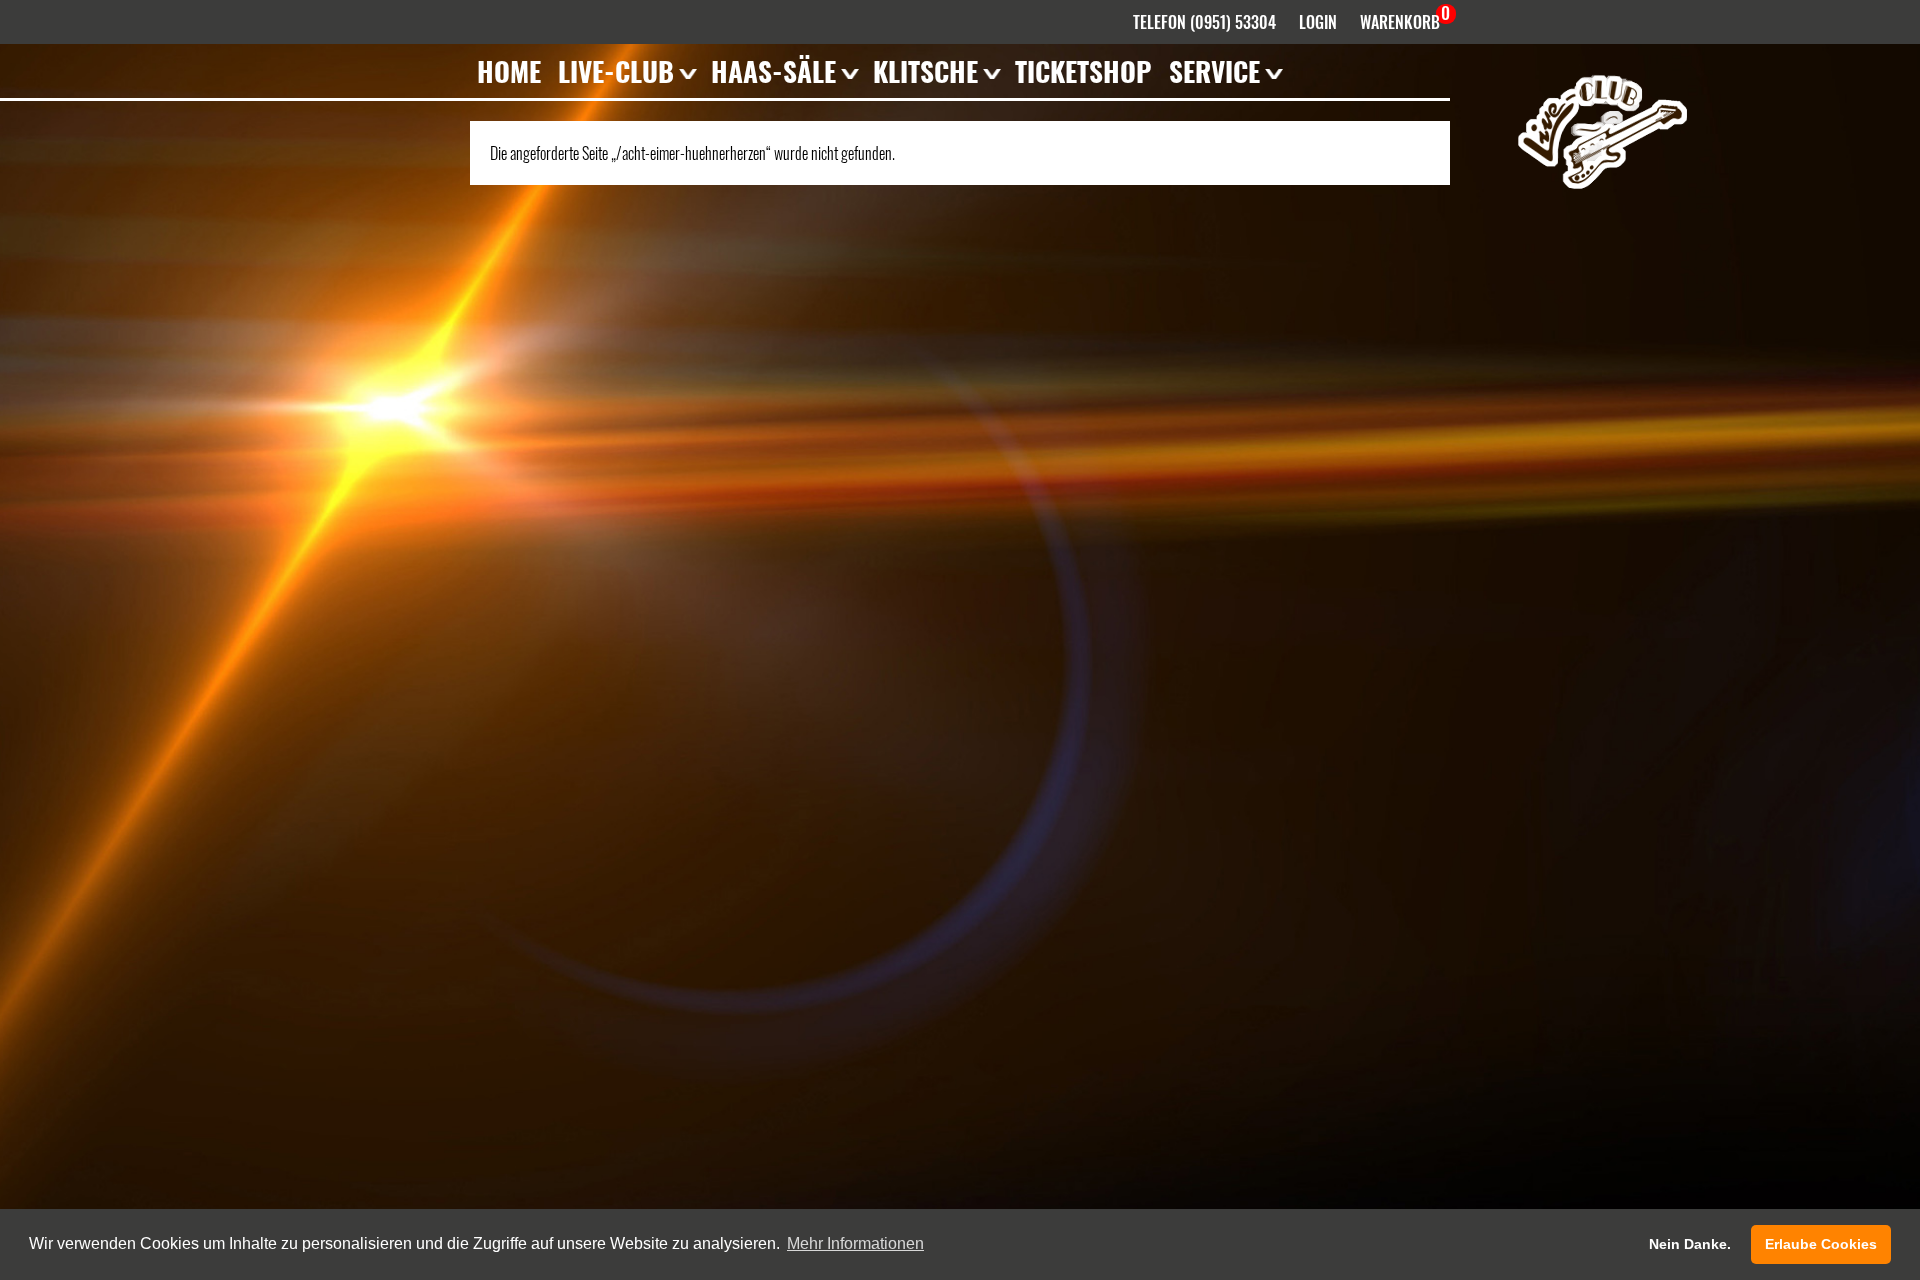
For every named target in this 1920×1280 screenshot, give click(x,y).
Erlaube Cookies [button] (1821, 1244)
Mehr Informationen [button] (855, 1243)
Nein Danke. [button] (1690, 1244)
